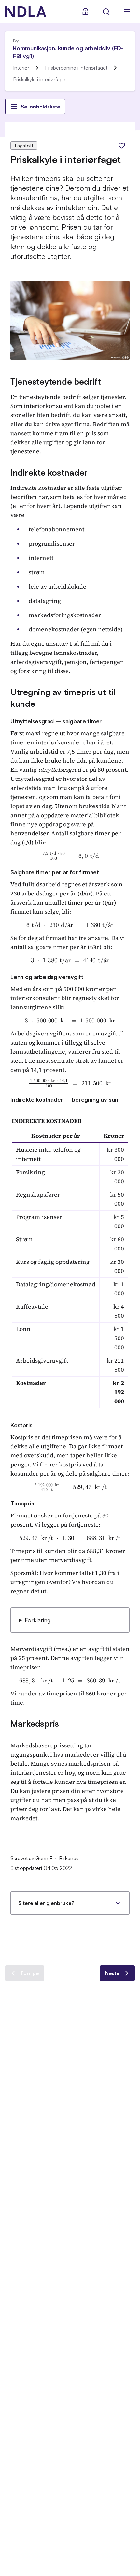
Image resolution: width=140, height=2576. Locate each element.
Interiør (21, 68)
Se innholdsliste (40, 107)
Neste (112, 1973)
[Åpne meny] (127, 12)
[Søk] (106, 12)
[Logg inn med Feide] (85, 12)
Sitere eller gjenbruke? (46, 1903)
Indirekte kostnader (49, 472)
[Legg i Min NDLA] (122, 146)
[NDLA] (26, 12)
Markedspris (35, 1723)
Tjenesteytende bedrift (56, 381)
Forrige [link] (30, 1973)
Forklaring (38, 1620)
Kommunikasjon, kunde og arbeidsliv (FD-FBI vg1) (68, 52)
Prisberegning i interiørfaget (76, 68)
